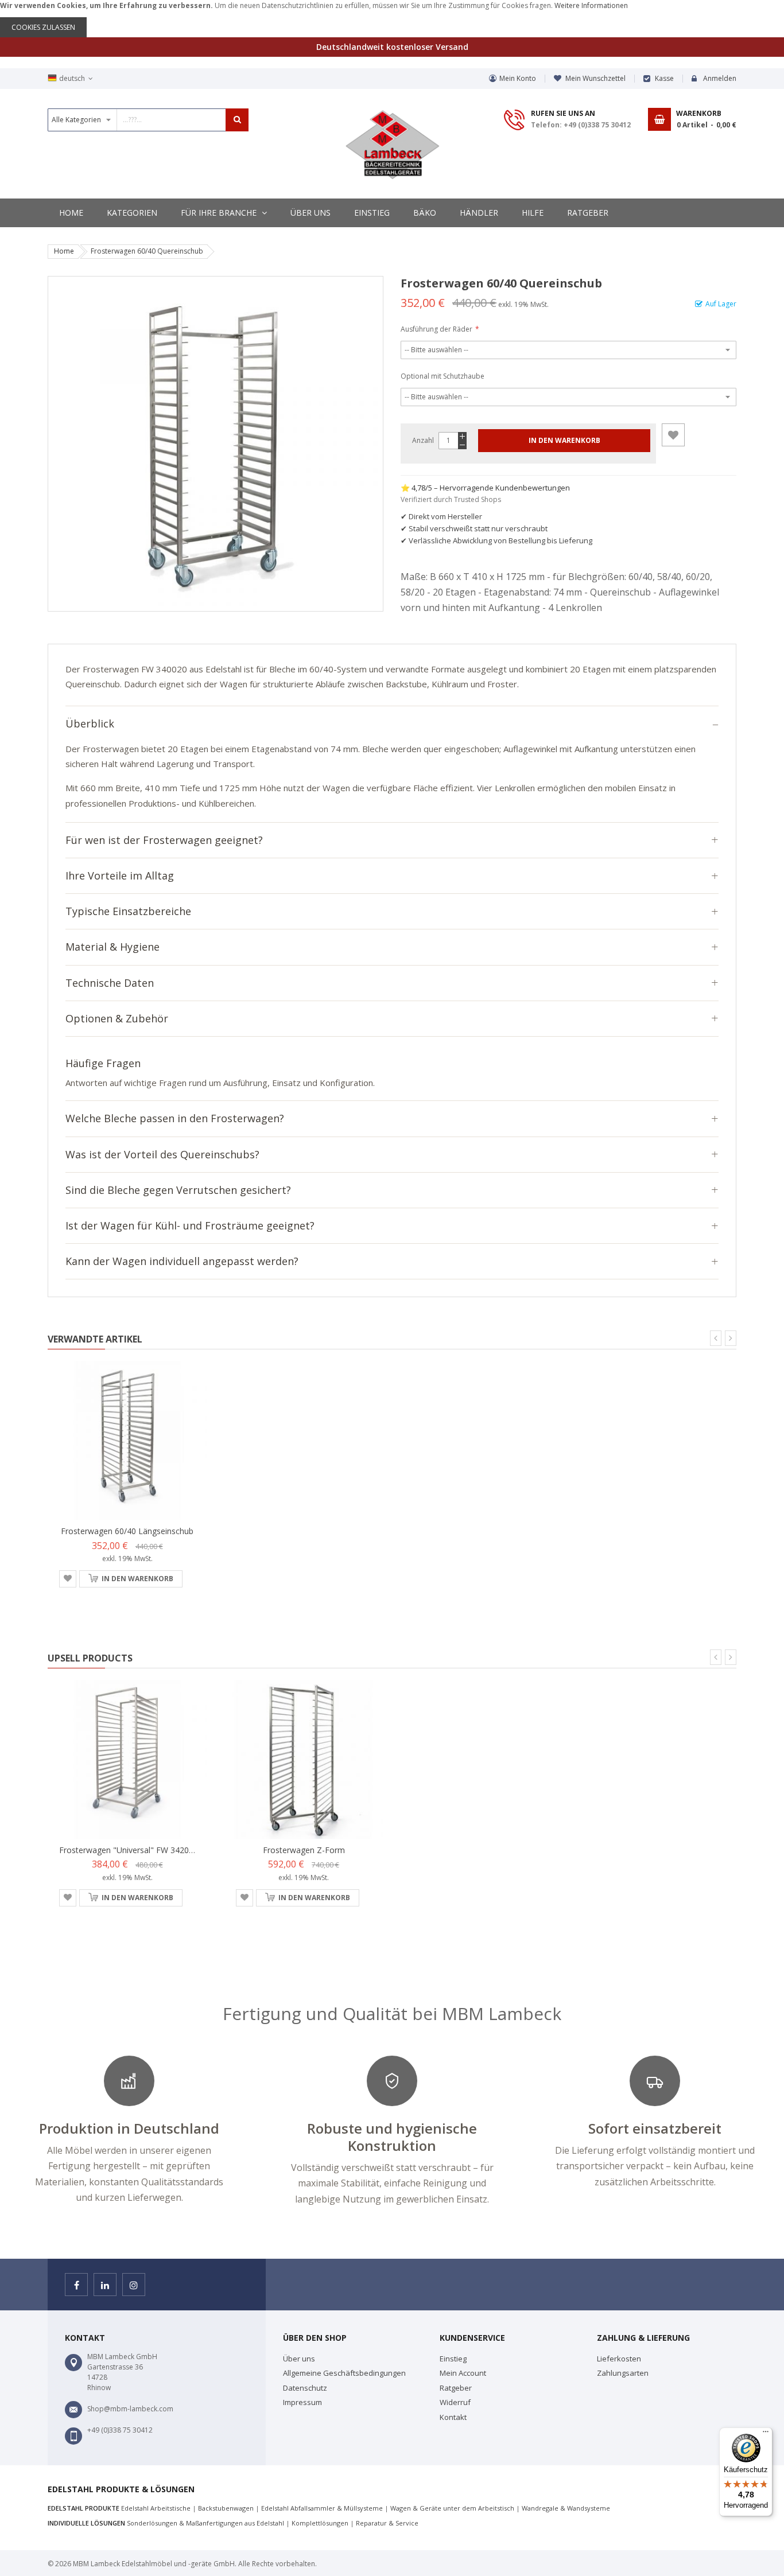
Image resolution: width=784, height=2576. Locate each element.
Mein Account (463, 2373)
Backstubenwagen (226, 2508)
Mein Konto (518, 78)
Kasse (664, 78)
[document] (392, 19)
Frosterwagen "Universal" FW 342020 (129, 1850)
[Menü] (766, 2434)
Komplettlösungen (320, 2523)
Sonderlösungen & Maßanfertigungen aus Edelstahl (205, 2523)
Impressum (302, 2402)
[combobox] (148, 120)
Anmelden (720, 78)
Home (64, 251)
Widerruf (455, 2402)
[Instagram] (134, 2285)
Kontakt (453, 2417)
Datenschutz (305, 2388)
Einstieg (453, 2359)
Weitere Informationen (591, 5)
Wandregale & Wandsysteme (566, 2508)
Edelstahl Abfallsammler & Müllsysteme (322, 2508)
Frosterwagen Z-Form (304, 1850)
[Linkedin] (105, 2285)
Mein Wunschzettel (595, 78)
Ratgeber (456, 2388)
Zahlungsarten (623, 2373)
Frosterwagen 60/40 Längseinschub (127, 1531)
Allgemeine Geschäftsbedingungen (344, 2373)
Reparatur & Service (387, 2523)
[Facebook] (76, 2285)
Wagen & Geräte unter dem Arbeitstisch (452, 2508)
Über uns (299, 2359)
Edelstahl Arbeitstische (156, 2508)
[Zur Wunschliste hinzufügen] (673, 435)
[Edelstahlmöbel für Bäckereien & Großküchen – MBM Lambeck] (392, 145)
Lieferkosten (619, 2359)
